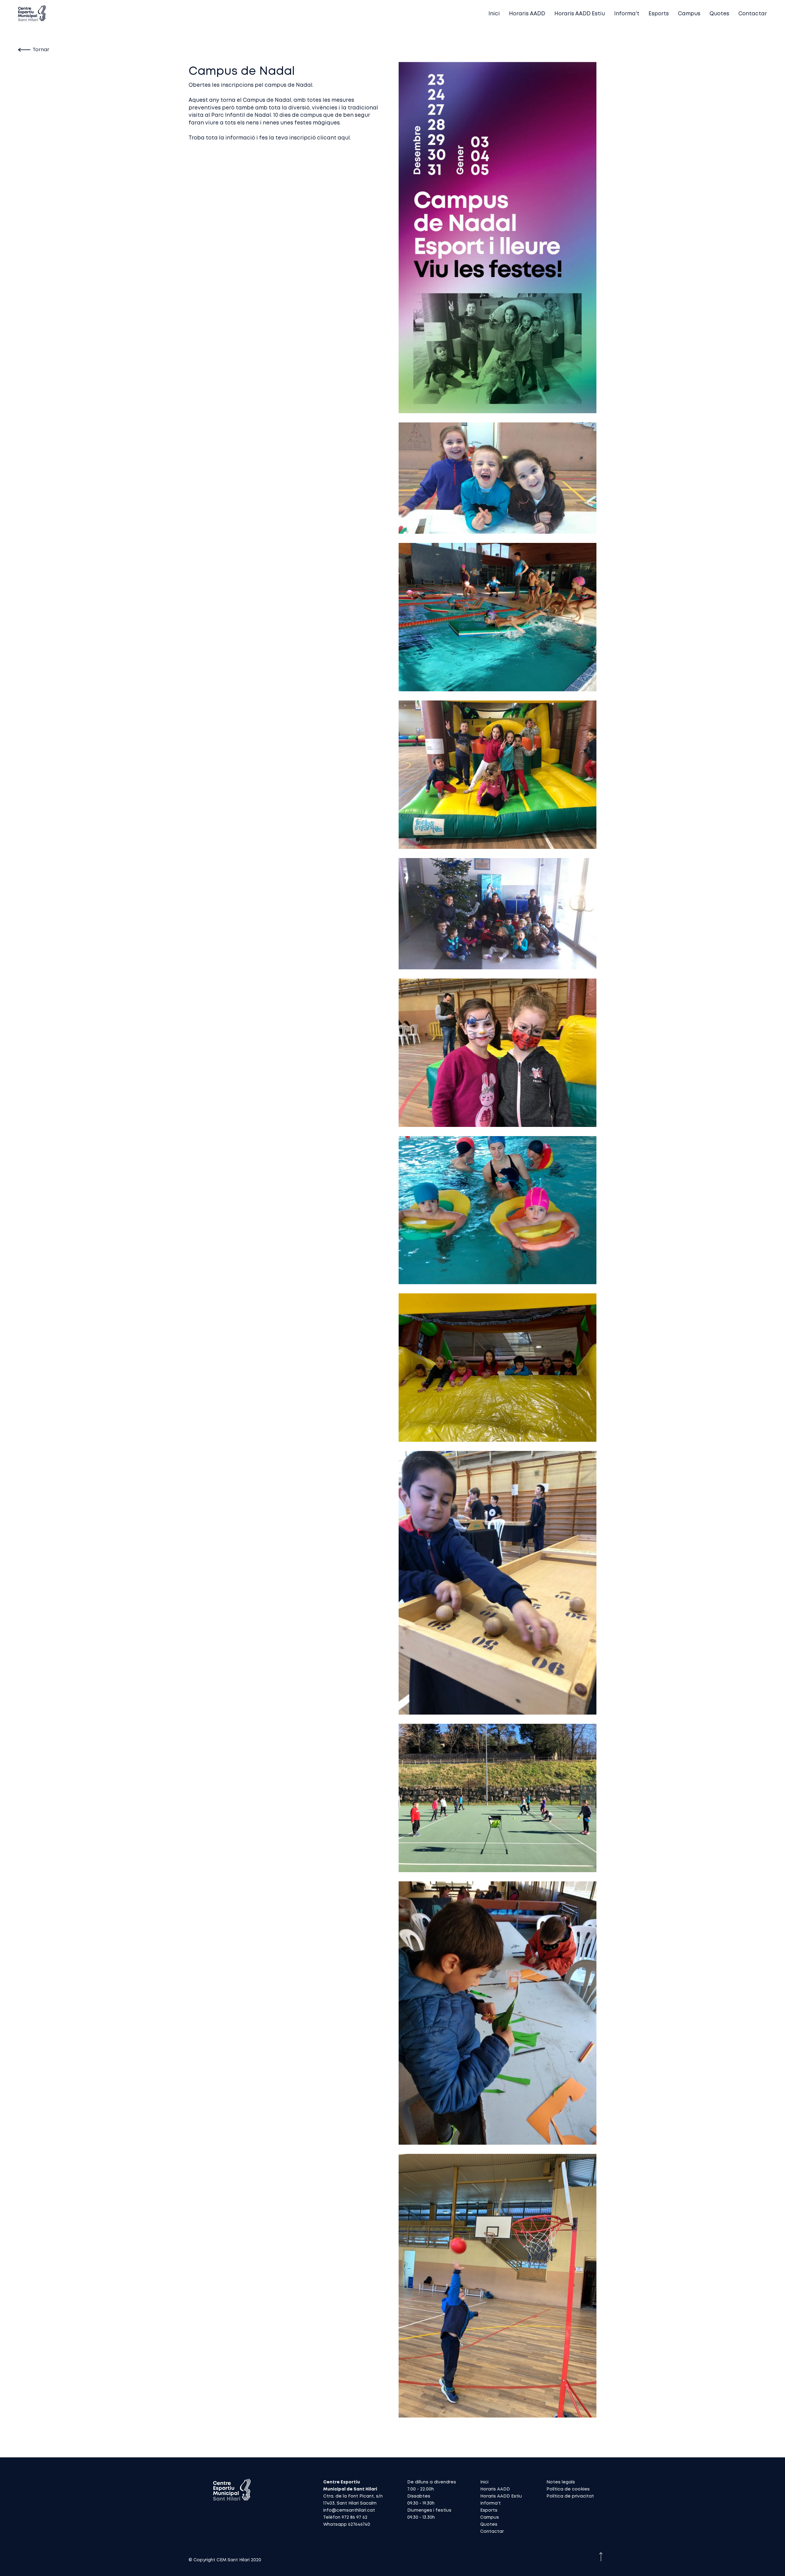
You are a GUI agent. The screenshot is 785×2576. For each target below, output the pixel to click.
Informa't (627, 14)
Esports (659, 14)
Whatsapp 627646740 (347, 2524)
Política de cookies (568, 2489)
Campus (689, 14)
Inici (494, 14)
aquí (344, 138)
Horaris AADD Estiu (580, 14)
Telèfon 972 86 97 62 (345, 2517)
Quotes (719, 14)
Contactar (753, 14)
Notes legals (561, 2482)
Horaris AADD (527, 14)
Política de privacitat (570, 2496)
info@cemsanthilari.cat (349, 2510)
